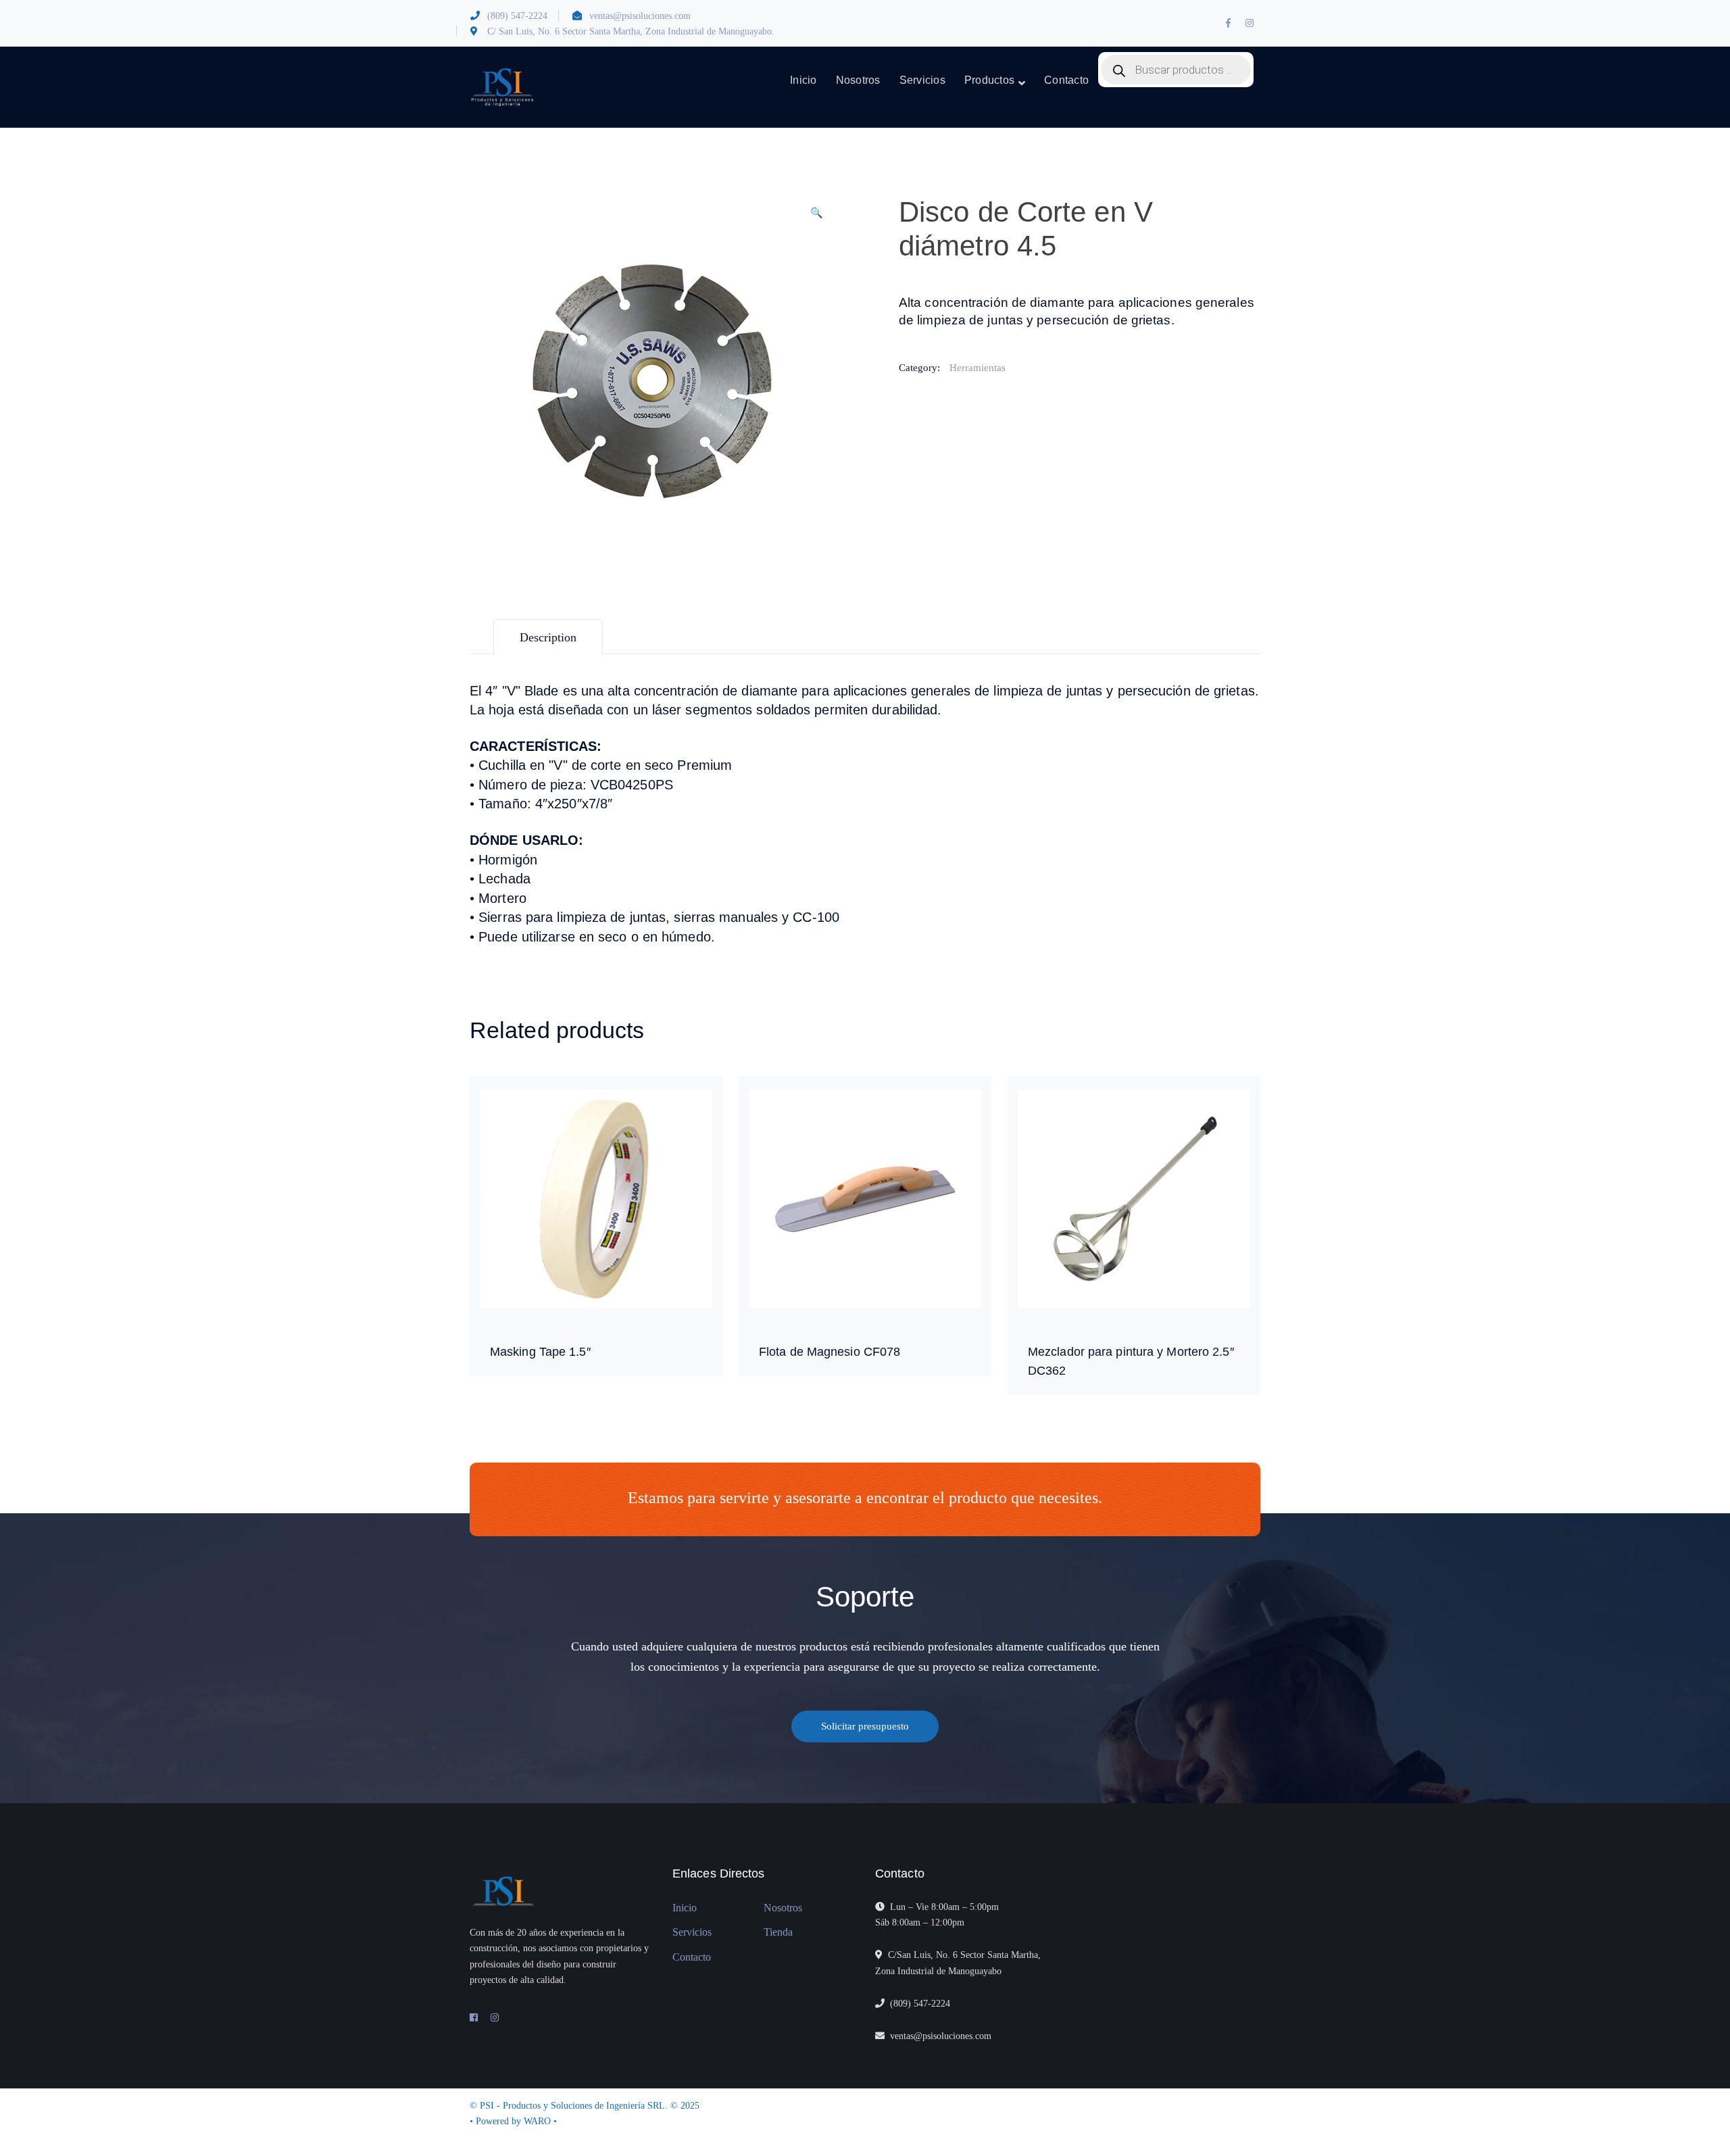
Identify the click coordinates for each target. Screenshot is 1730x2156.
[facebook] (474, 2018)
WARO (539, 2121)
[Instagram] (495, 2018)
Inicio (685, 1908)
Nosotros (783, 1908)
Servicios (692, 1932)
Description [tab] (548, 637)
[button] (816, 218)
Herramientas (978, 368)
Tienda (778, 1932)
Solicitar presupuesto (865, 1726)
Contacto (692, 1957)
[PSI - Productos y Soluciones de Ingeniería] (502, 87)
